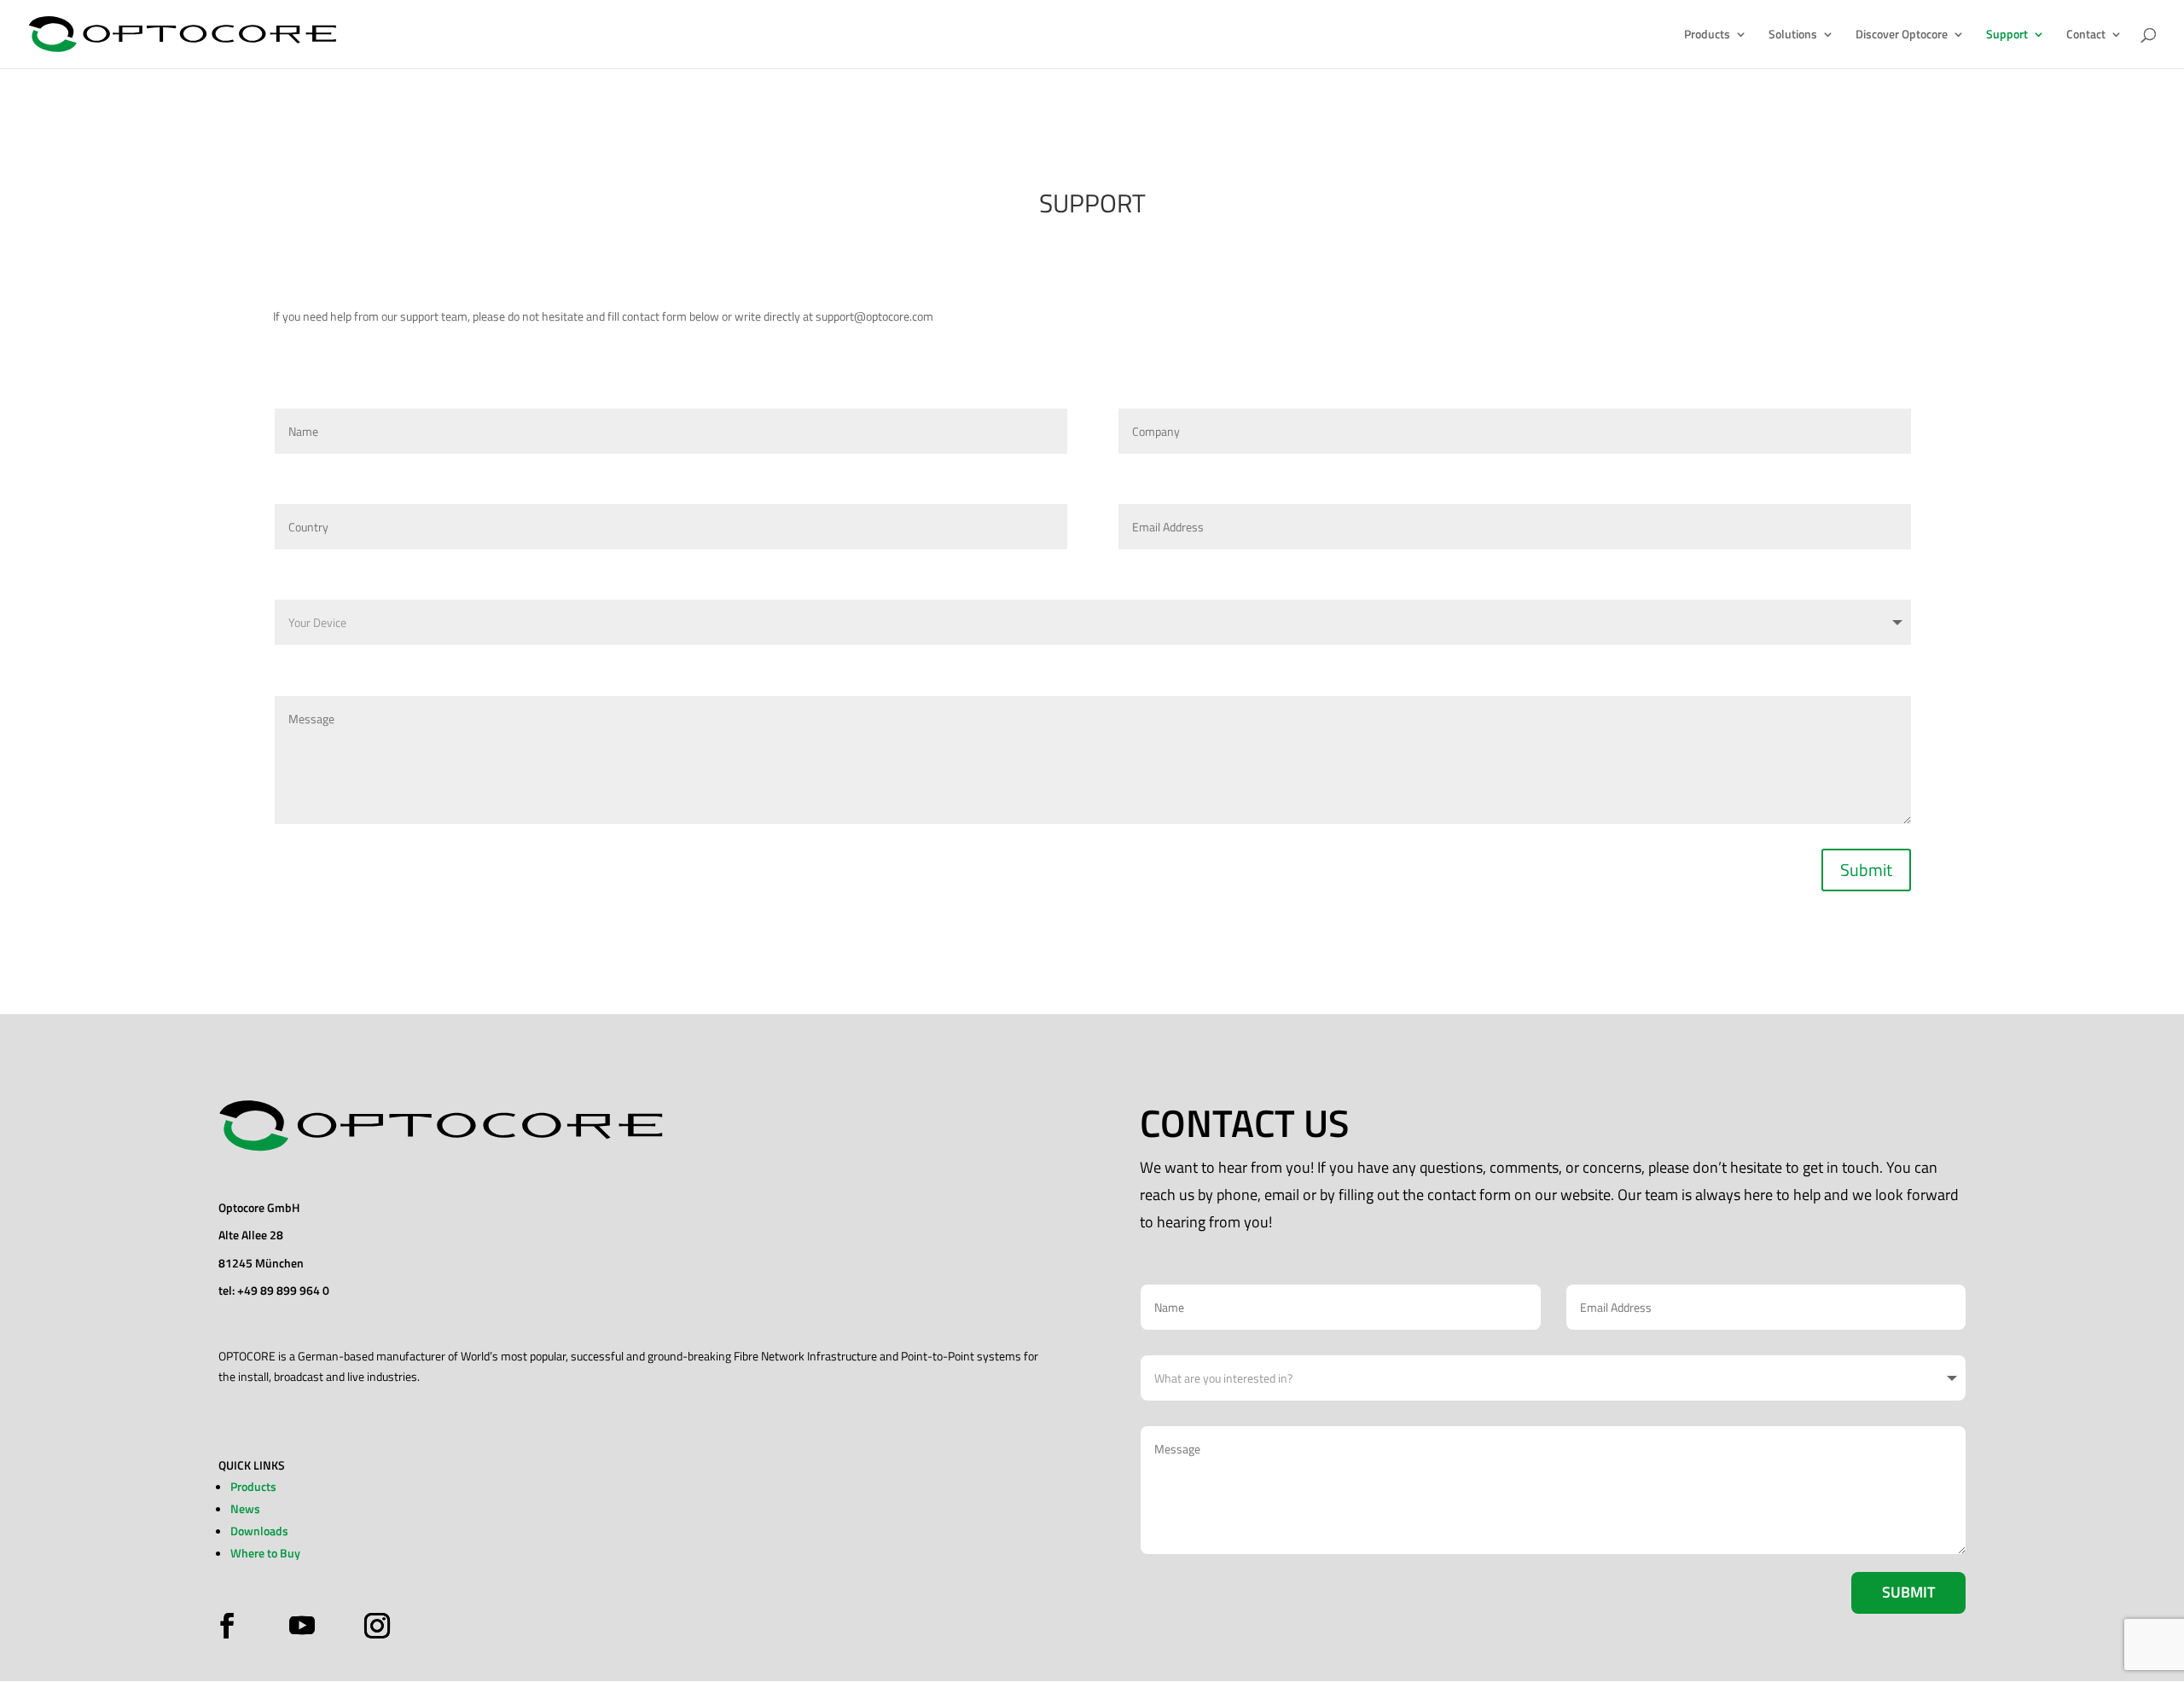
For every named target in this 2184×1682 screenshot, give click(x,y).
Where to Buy (265, 1553)
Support (2007, 35)
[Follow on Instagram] (373, 1626)
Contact (2086, 35)
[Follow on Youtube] (302, 1626)
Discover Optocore (1902, 35)
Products (1707, 35)
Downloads (259, 1531)
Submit (1866, 870)
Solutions (1793, 35)
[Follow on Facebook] (231, 1626)
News (245, 1508)
